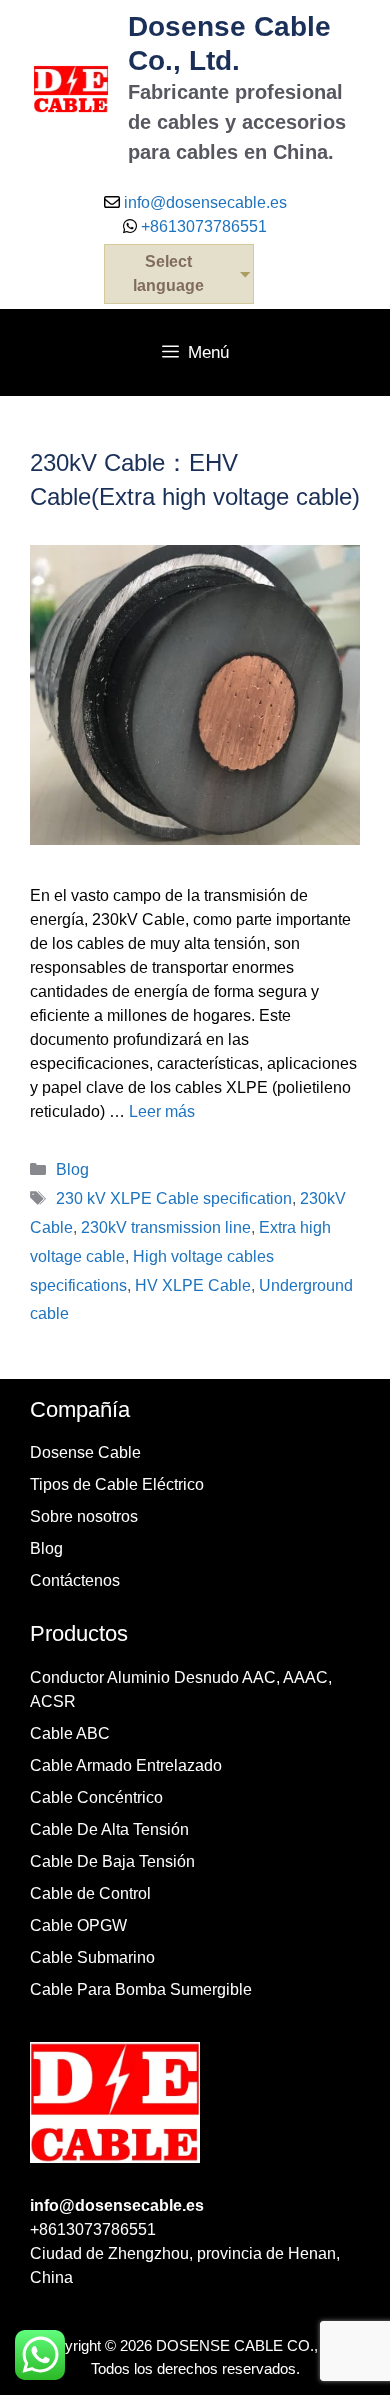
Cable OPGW (78, 1925)
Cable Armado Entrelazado (126, 1765)
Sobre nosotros (84, 1516)
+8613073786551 (202, 226)
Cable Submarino (92, 1957)
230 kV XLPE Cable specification (174, 1198)
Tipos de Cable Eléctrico (117, 1484)
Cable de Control (90, 1893)
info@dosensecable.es (205, 202)
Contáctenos (75, 1580)
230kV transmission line (166, 1227)
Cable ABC (70, 1733)
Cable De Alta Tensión (109, 1829)
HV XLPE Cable (193, 1285)
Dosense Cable (85, 1452)
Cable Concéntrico (96, 1797)
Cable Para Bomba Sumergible (141, 1989)
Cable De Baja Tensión (112, 1861)
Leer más (162, 1111)
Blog (72, 1169)
